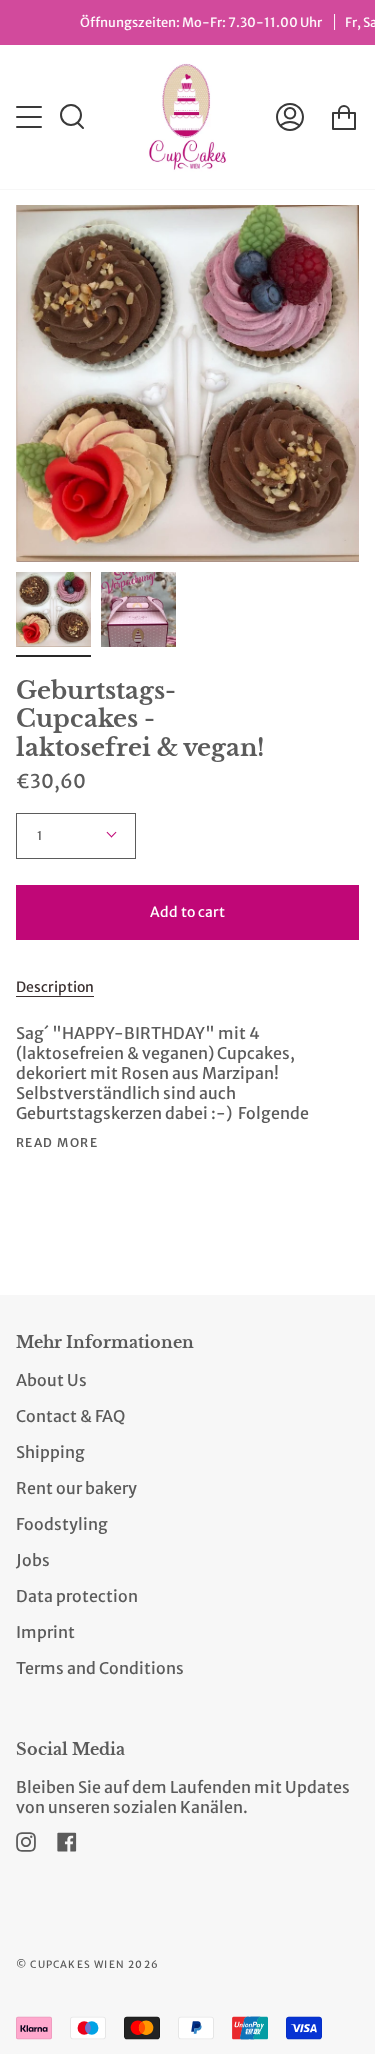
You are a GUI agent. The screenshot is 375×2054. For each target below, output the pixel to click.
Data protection (77, 1596)
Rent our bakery (76, 1488)
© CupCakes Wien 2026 (87, 1964)
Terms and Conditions (100, 1668)
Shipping (50, 1452)
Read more (57, 1143)
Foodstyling (62, 1524)
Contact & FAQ (70, 1416)
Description (55, 987)
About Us (51, 1380)
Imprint (45, 1632)
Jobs (33, 1560)
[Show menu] (31, 117)
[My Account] (290, 117)
